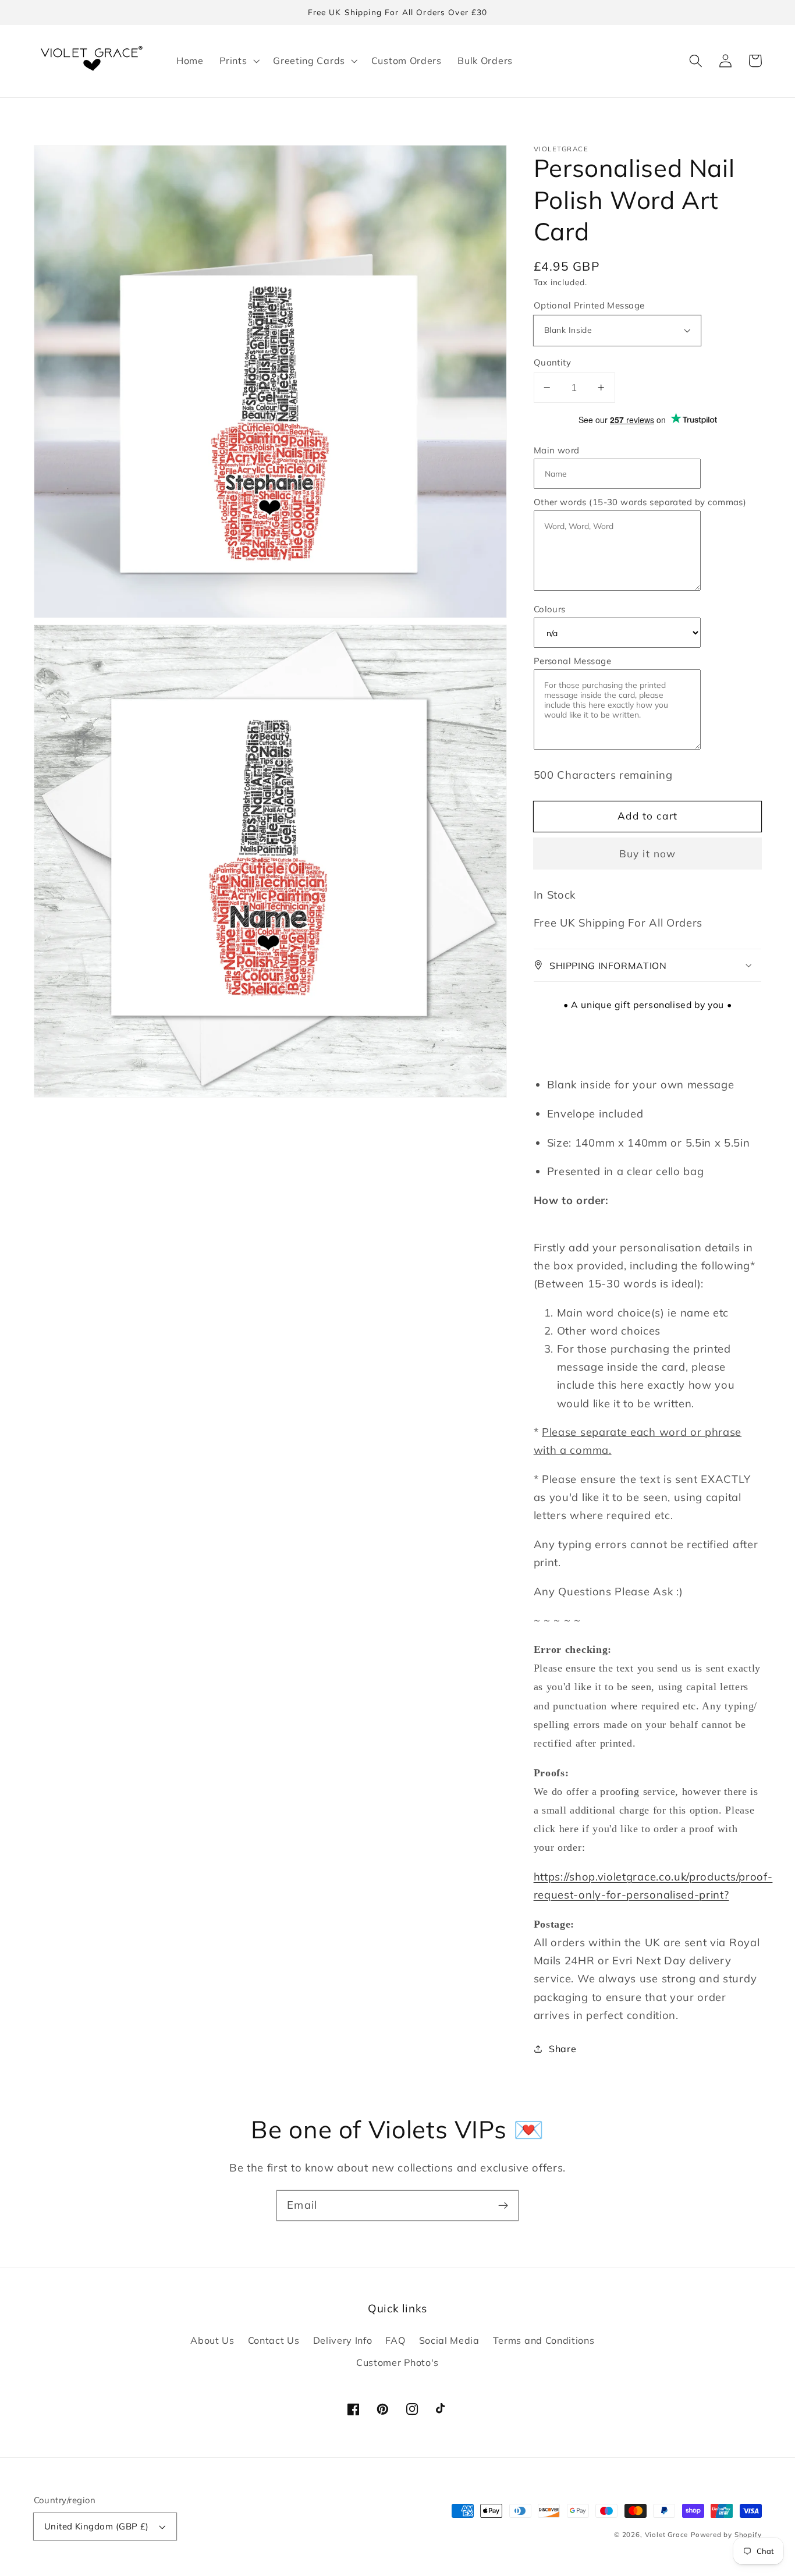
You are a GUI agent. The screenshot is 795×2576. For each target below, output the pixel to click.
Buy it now (648, 854)
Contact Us (274, 2340)
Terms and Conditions (544, 2340)
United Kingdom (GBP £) (97, 2526)
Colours (550, 609)
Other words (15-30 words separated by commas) (640, 501)
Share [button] (562, 2049)
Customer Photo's (397, 2362)
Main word (557, 450)
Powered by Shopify (726, 2534)
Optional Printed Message (589, 305)
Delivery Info (343, 2340)
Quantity (553, 362)
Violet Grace (667, 2534)
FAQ (395, 2340)
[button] (238, 61)
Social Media (449, 2340)
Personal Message (572, 661)
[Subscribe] (503, 2206)
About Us (212, 2340)
